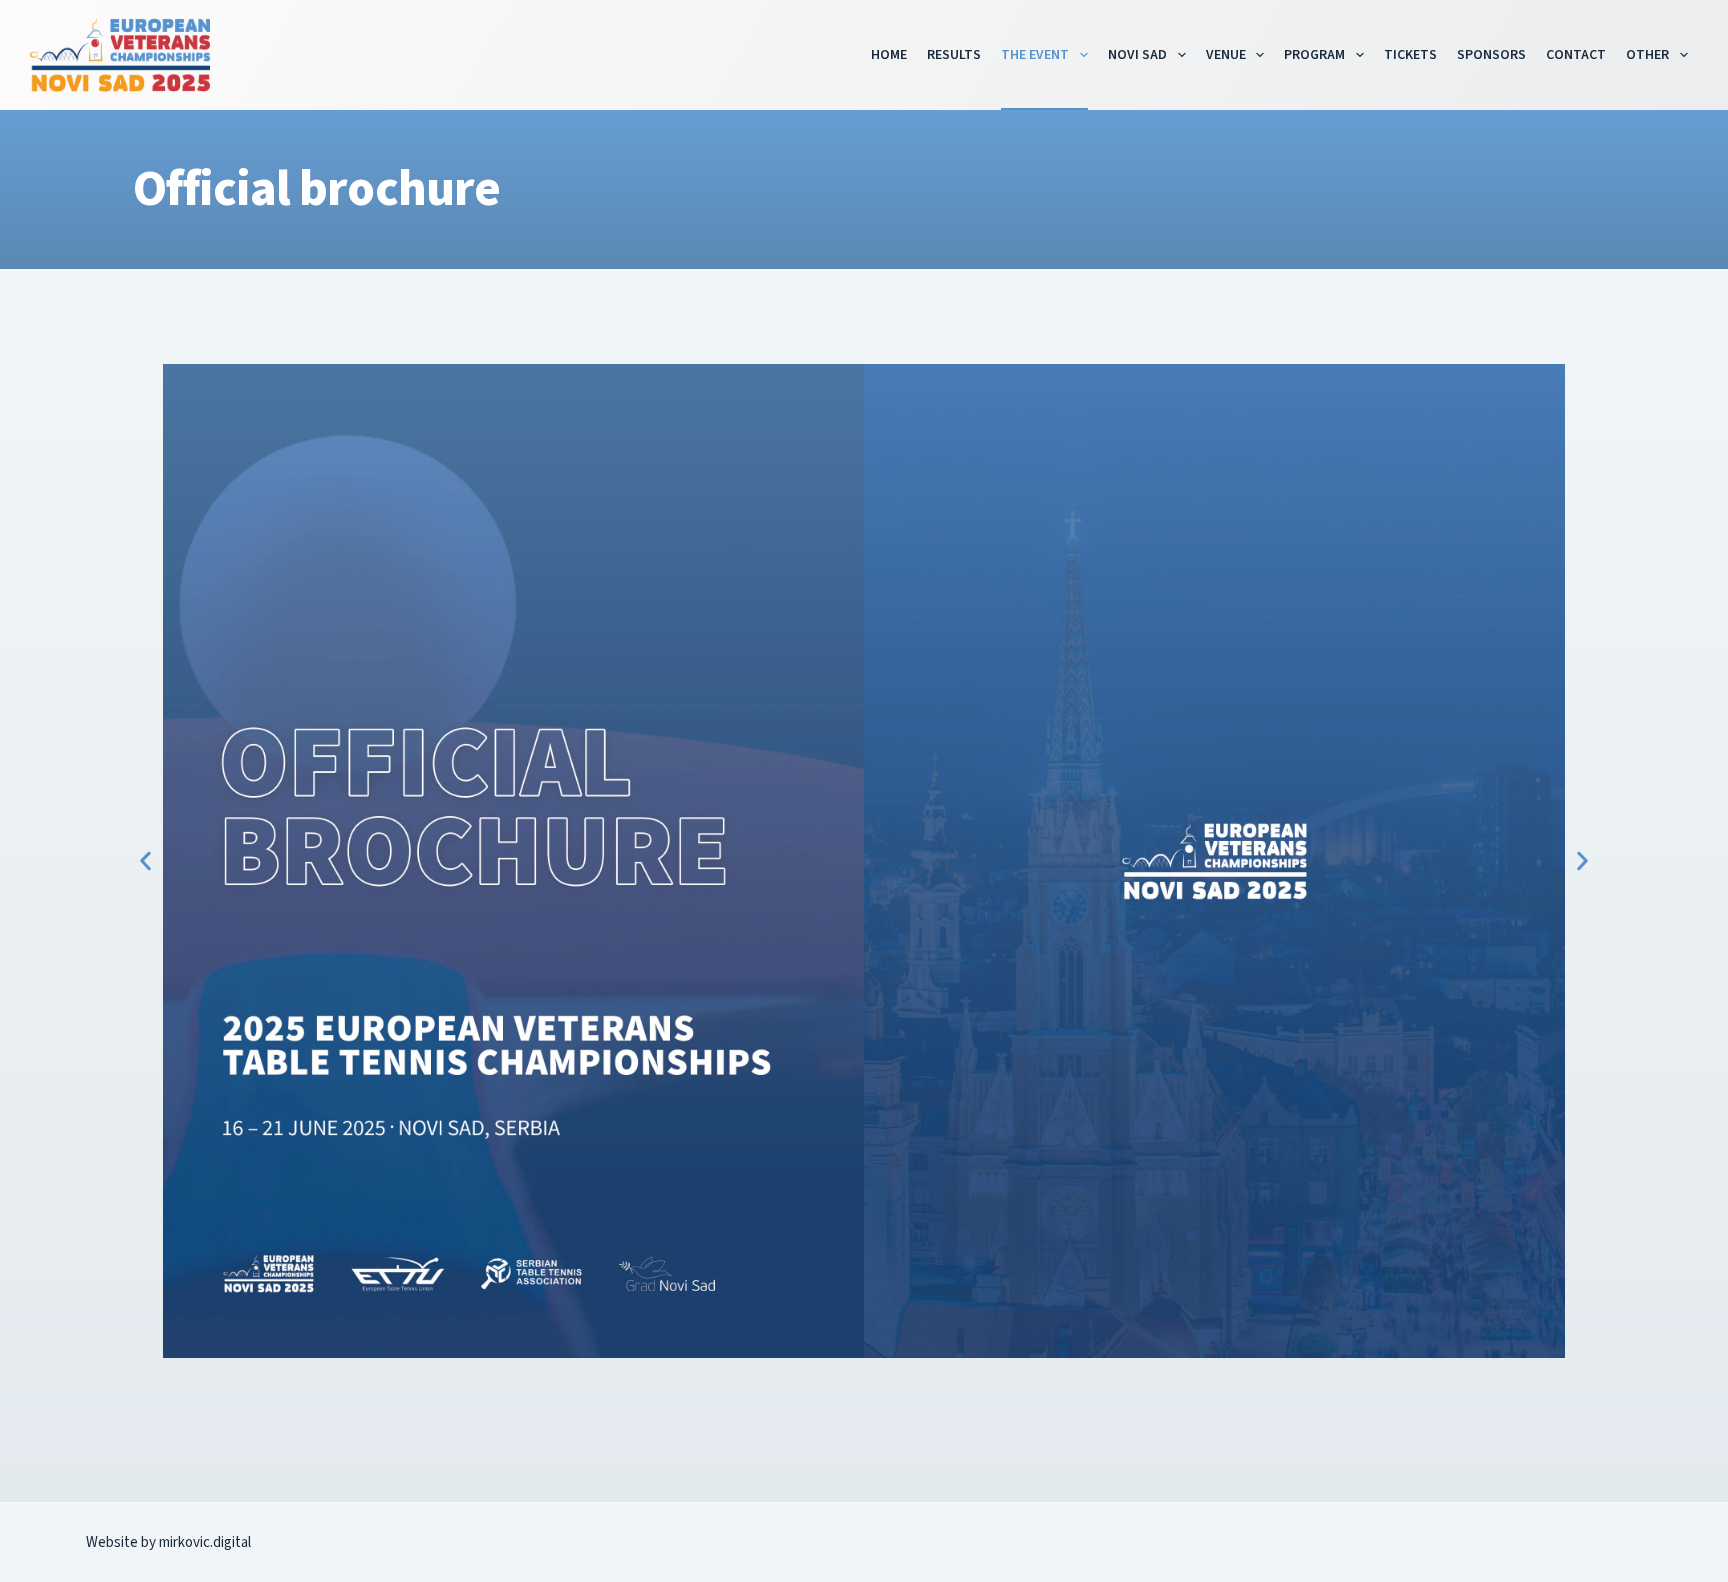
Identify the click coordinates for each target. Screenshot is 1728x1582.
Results (954, 55)
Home (889, 55)
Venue (1226, 55)
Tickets (1410, 55)
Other (1647, 55)
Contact (1576, 55)
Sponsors (1491, 55)
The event (1035, 55)
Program (1314, 55)
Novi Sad (1137, 55)
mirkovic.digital (205, 1542)
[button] (145, 861)
